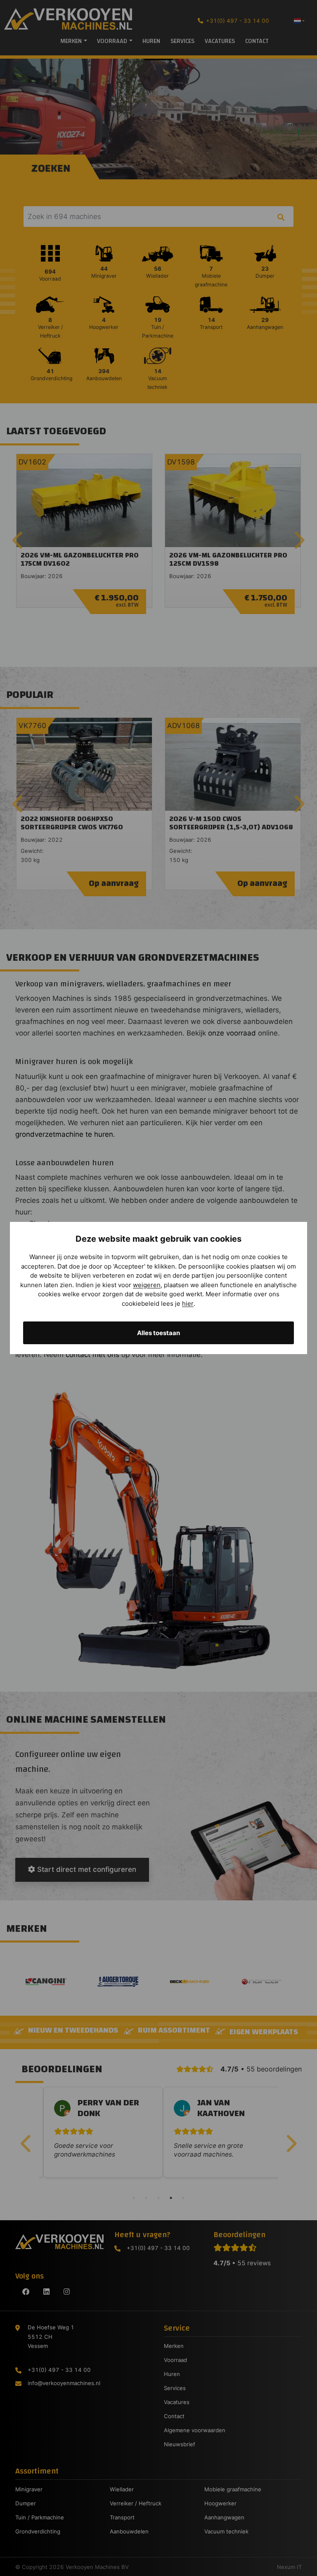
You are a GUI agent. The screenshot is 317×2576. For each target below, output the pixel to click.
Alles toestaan (158, 1333)
